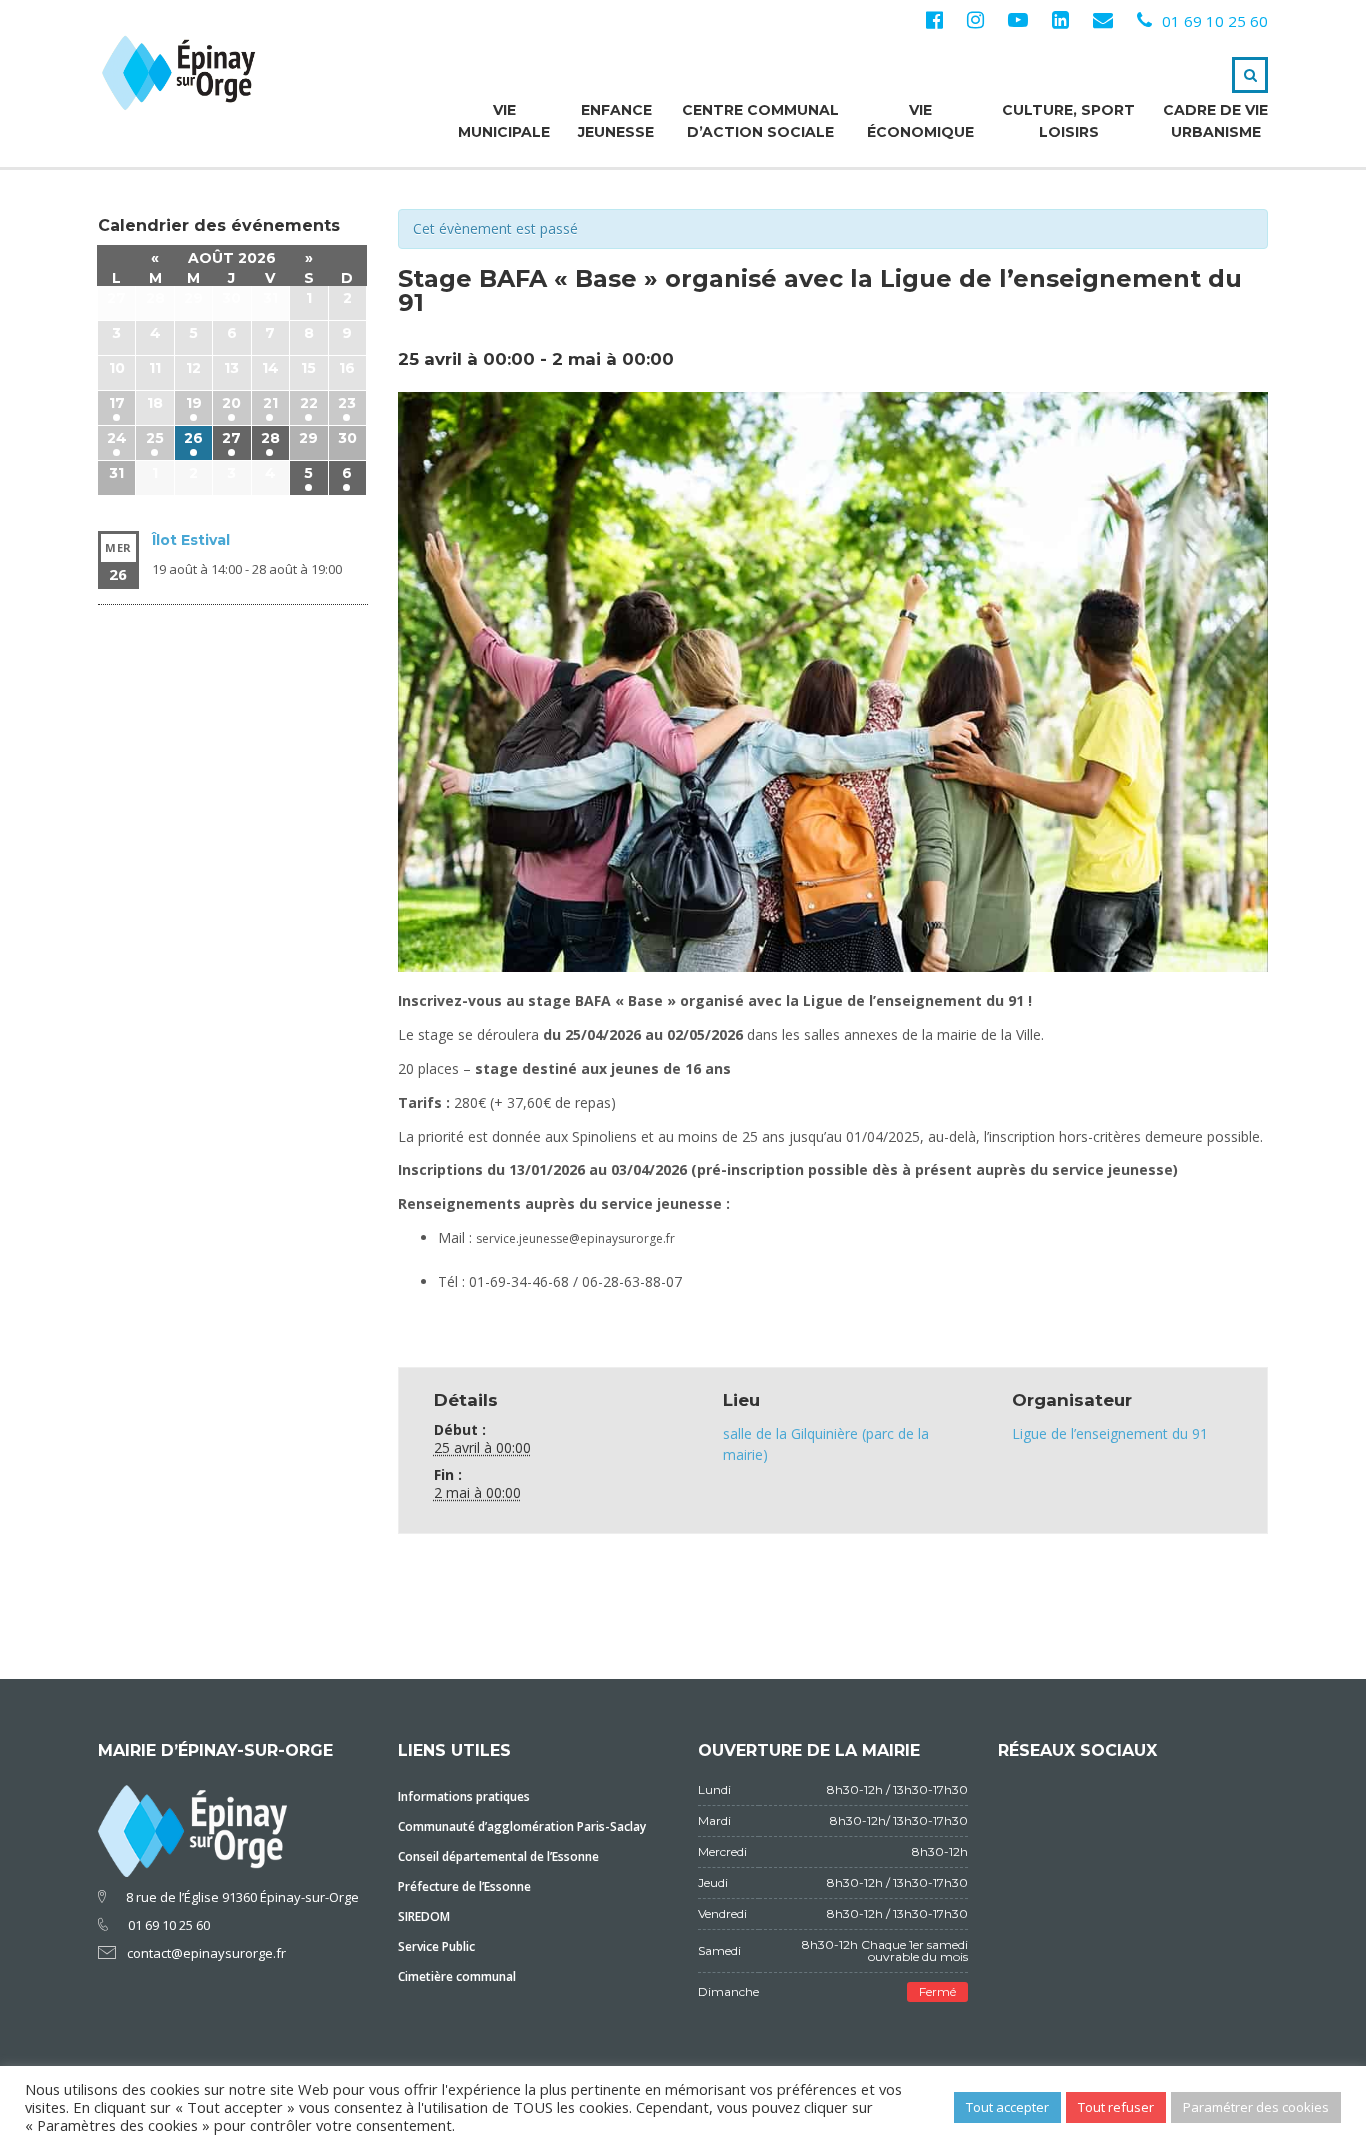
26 (193, 438)
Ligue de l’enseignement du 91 (1110, 1433)
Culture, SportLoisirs (1068, 121)
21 (270, 403)
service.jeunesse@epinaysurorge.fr (575, 1238)
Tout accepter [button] (1007, 2107)
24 (117, 438)
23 (347, 403)
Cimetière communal (457, 1976)
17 (117, 403)
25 (155, 438)
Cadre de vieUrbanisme (1215, 121)
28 (270, 438)
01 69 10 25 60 (1215, 21)
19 (194, 403)
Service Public (436, 1946)
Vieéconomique (920, 121)
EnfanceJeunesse (616, 121)
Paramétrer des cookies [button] (1256, 2107)
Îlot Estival (191, 540)
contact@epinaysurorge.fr (206, 1953)
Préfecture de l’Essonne (464, 1886)
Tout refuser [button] (1116, 2107)
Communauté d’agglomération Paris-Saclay (522, 1826)
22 (309, 403)
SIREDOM (424, 1916)
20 (231, 403)
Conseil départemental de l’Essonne (498, 1856)
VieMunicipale (504, 121)
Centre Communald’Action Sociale (760, 121)
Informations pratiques (464, 1796)
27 (231, 438)
